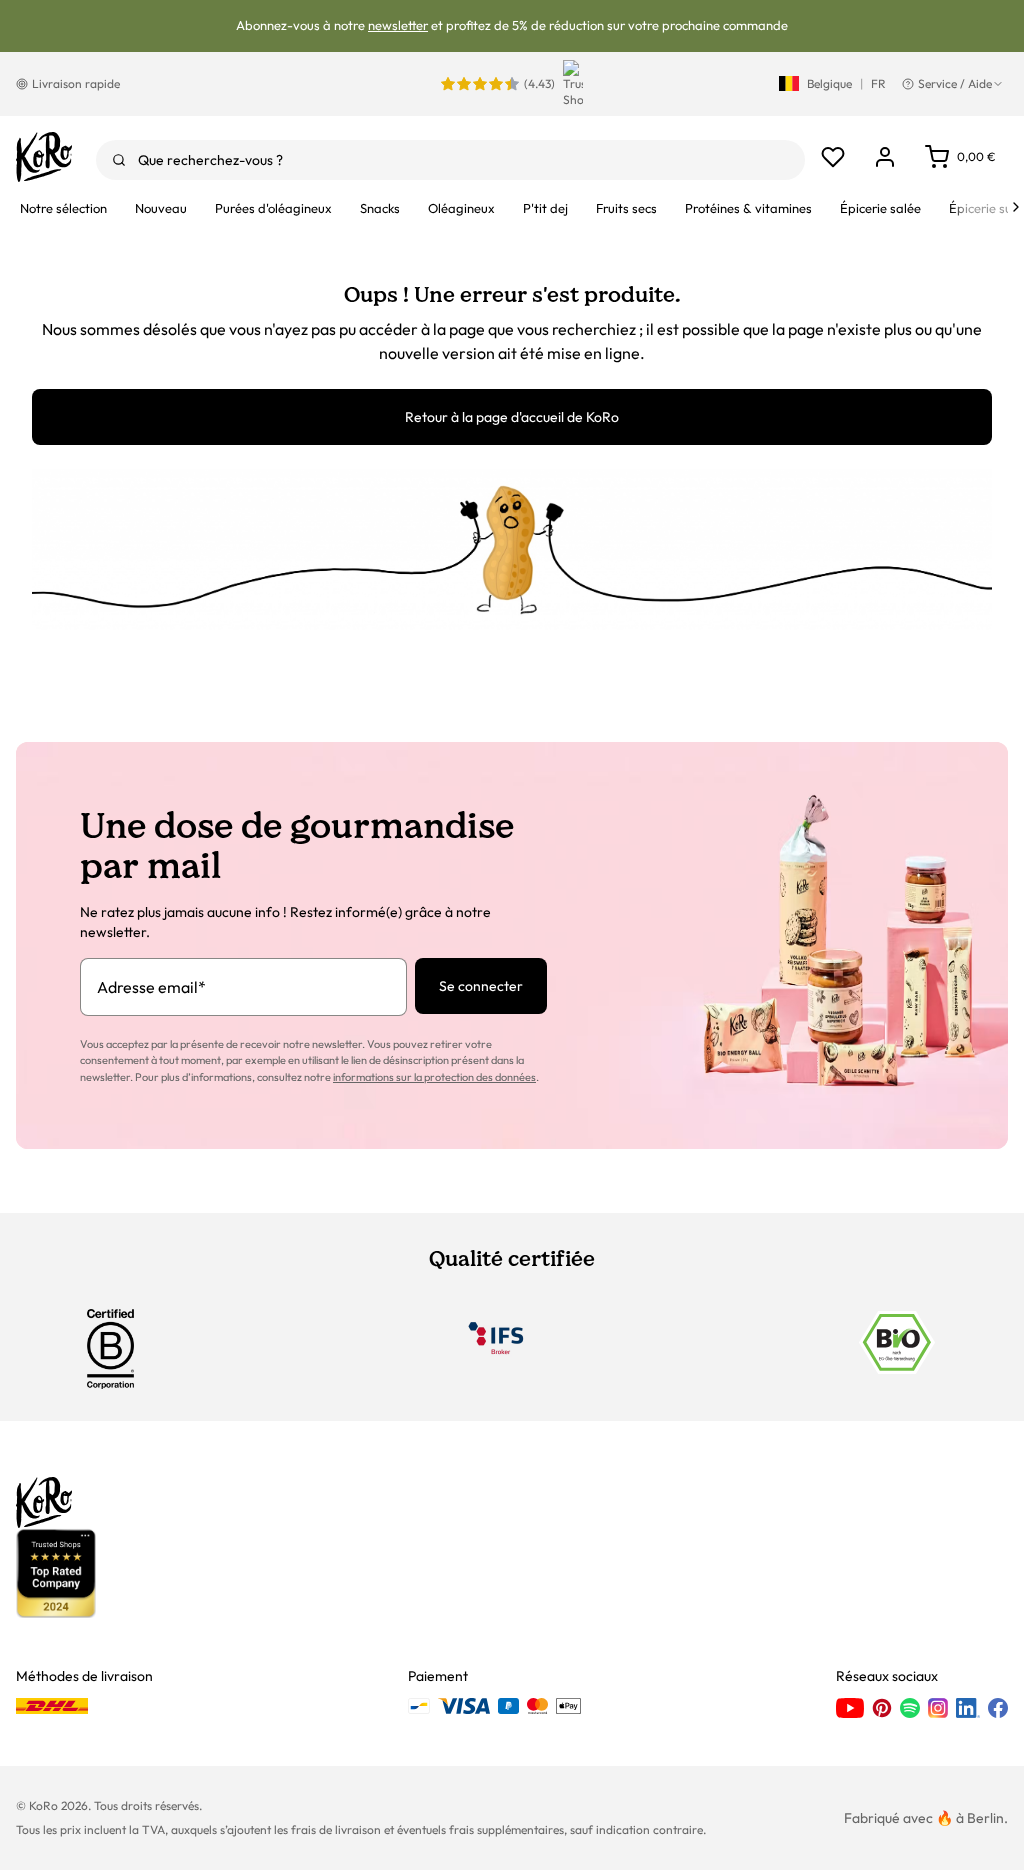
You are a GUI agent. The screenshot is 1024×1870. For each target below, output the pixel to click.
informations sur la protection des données (434, 1077)
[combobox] (450, 160)
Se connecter (481, 986)
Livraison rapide (76, 83)
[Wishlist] (833, 157)
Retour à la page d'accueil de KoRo (512, 417)
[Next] (1016, 207)
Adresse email (151, 987)
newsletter (398, 25)
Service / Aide (955, 83)
